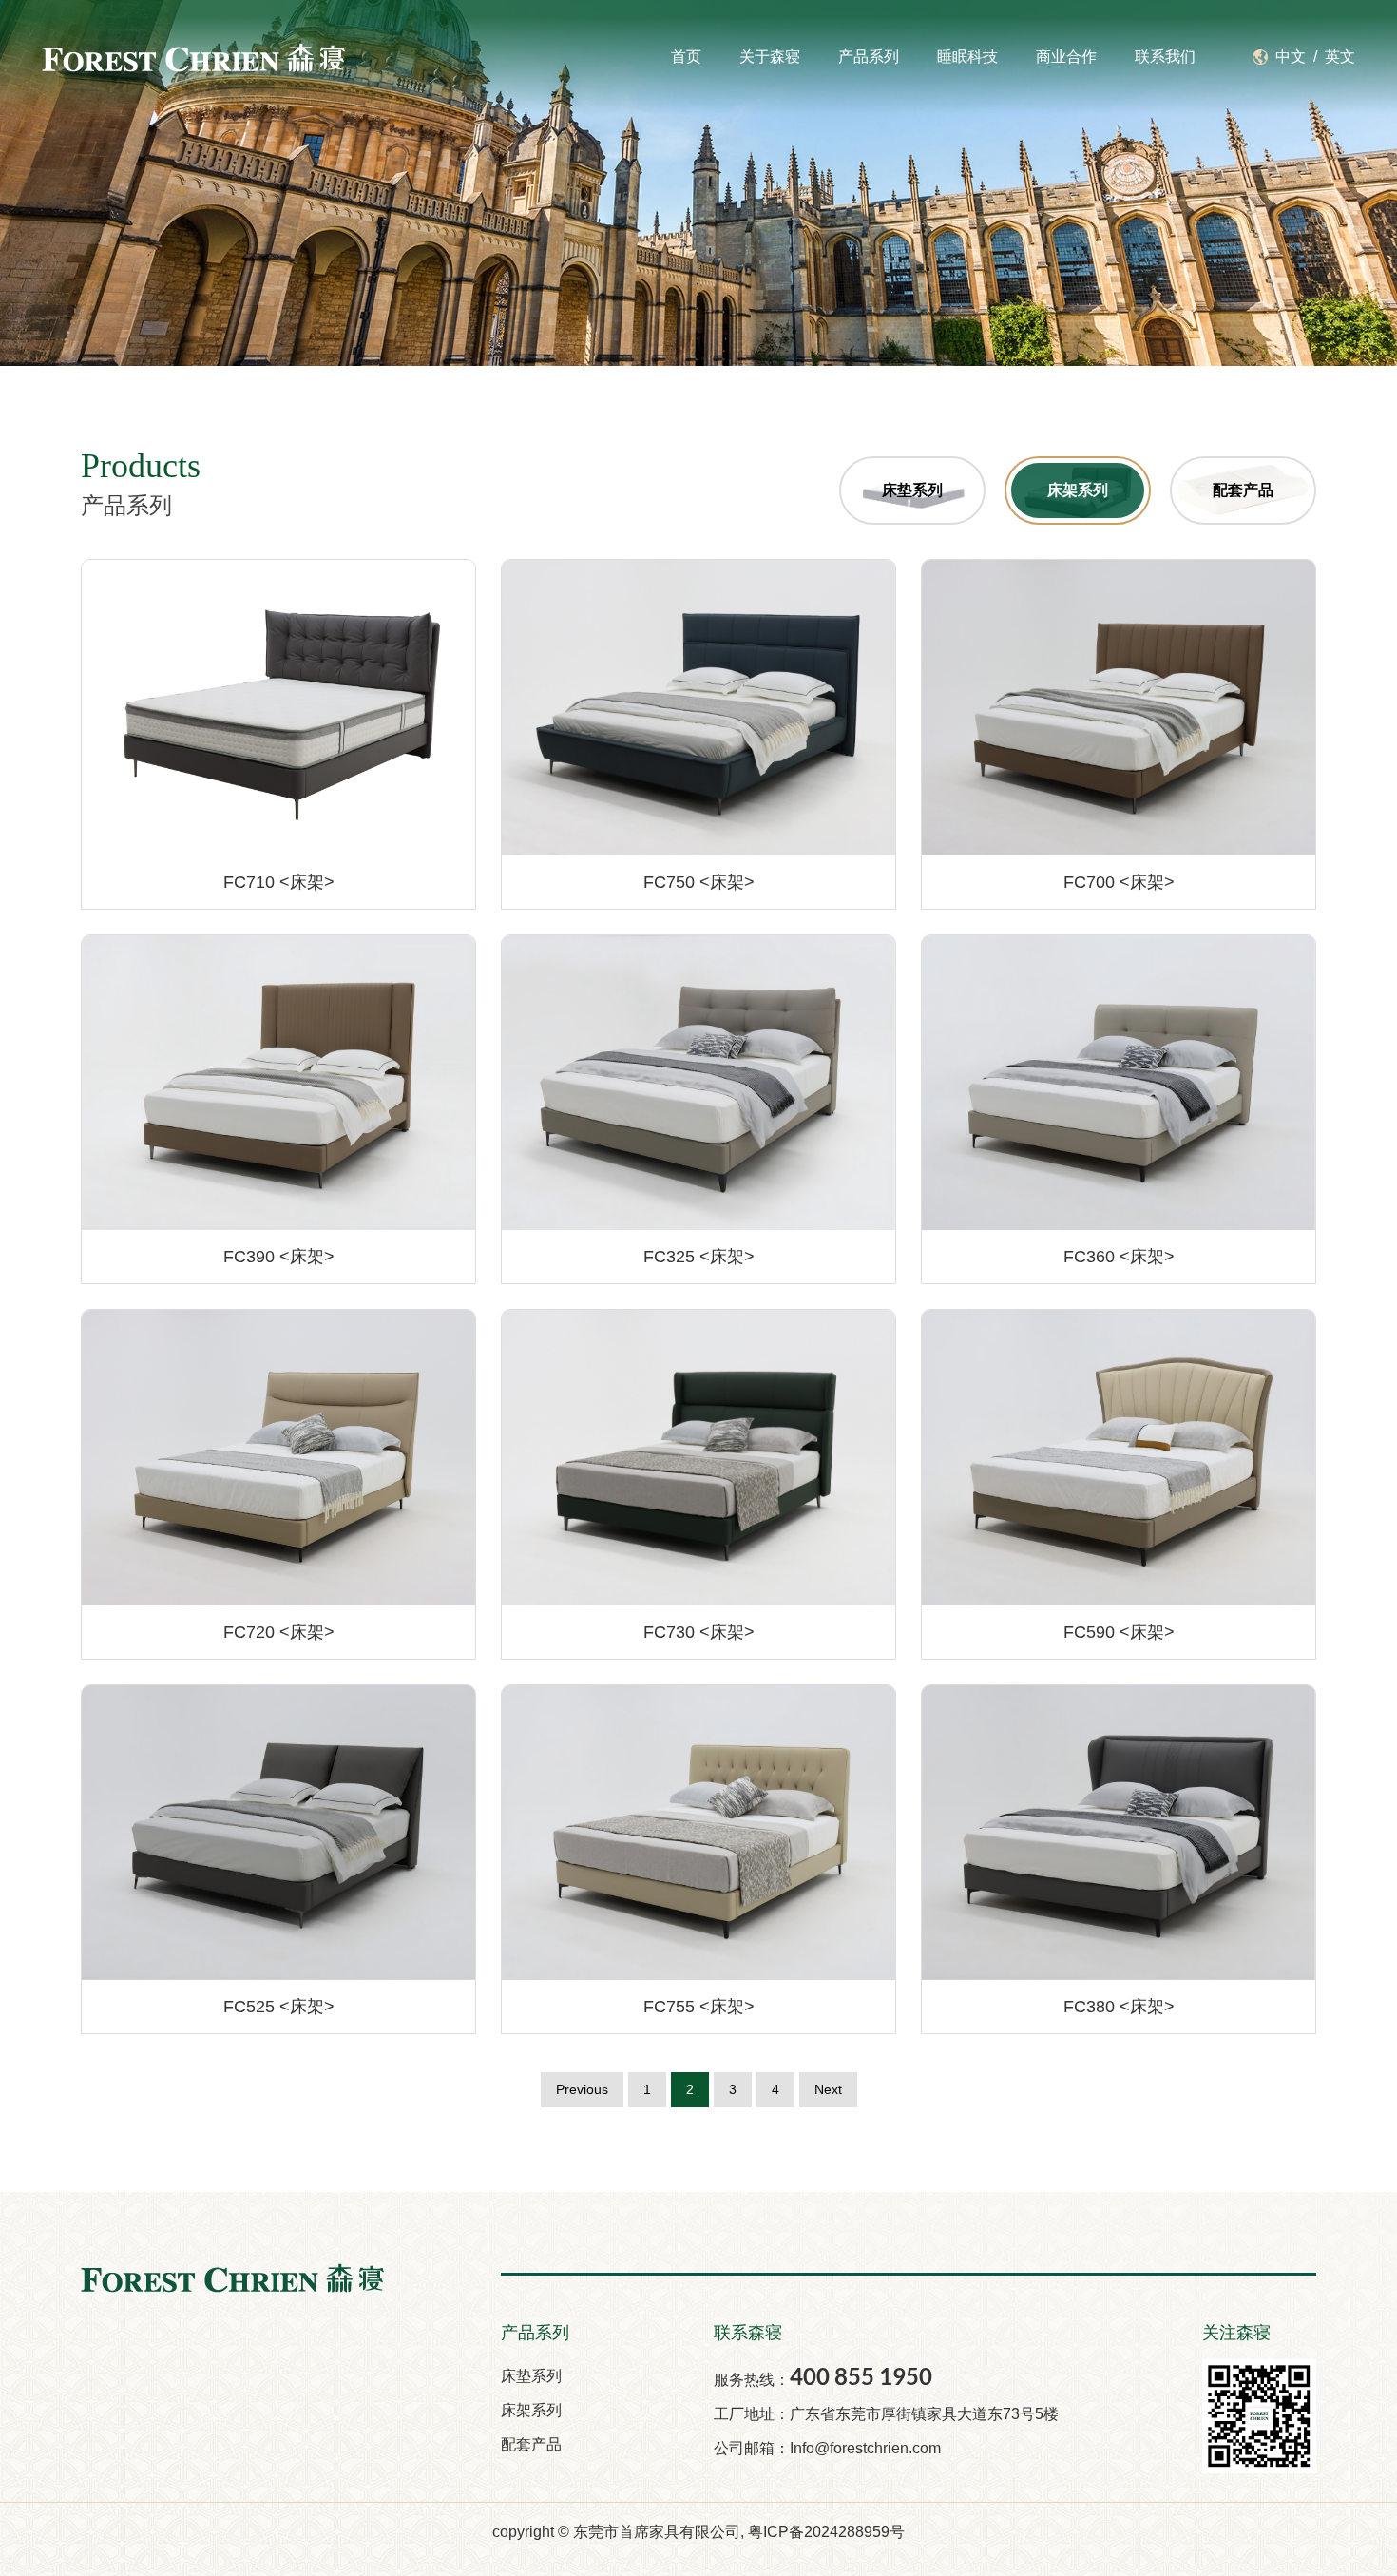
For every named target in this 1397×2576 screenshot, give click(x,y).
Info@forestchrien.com (865, 2448)
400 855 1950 (861, 2376)
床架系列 (531, 2410)
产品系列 (869, 57)
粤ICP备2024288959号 (826, 2532)
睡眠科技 (967, 57)
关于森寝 (770, 57)
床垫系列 (531, 2376)
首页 (686, 57)
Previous (582, 2089)
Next (828, 2089)
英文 (1340, 57)
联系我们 (1165, 57)
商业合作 (1066, 57)
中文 (1291, 57)
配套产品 (531, 2444)
